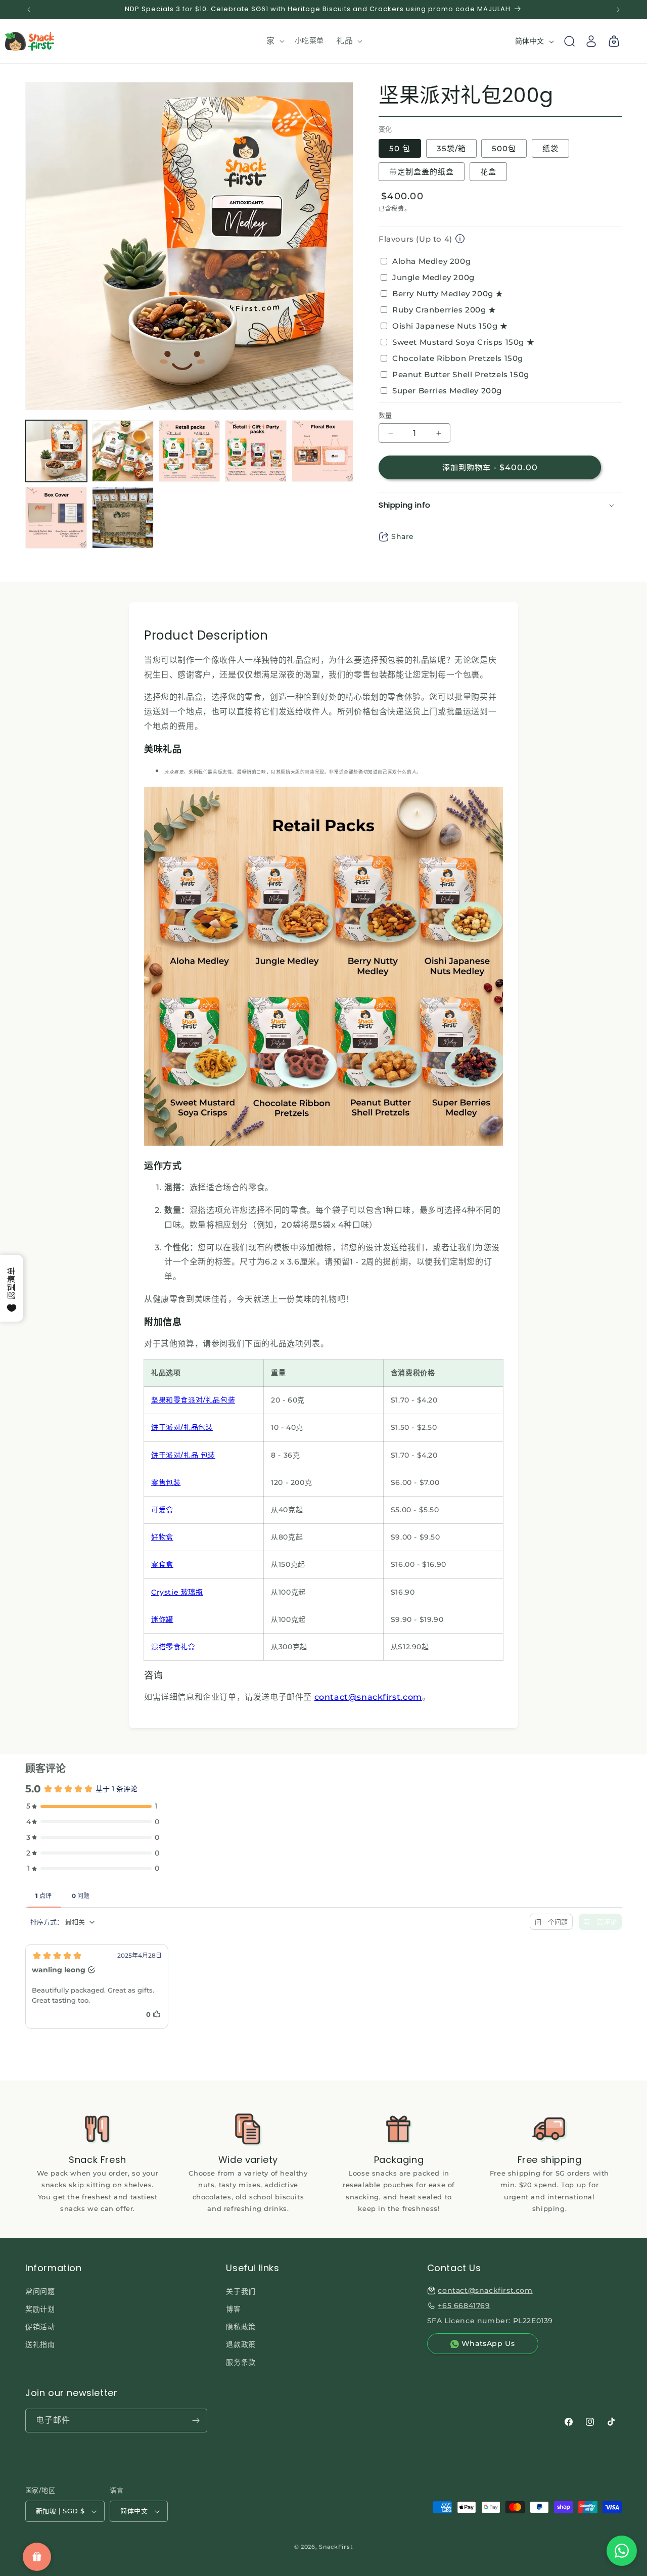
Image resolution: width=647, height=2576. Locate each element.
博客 (233, 2309)
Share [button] (403, 536)
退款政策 (241, 2344)
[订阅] (196, 2421)
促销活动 (40, 2327)
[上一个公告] (29, 10)
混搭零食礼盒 (173, 1647)
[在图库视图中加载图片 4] (256, 451)
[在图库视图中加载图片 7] (123, 518)
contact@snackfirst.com (368, 1697)
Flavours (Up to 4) (415, 239)
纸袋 (550, 148)
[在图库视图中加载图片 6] (56, 518)
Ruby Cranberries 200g (444, 310)
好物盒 (162, 1537)
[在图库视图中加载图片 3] (190, 451)
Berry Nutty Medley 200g (448, 293)
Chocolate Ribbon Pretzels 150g (458, 358)
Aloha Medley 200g (431, 261)
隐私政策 (241, 2327)
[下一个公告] (618, 10)
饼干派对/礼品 (175, 1455)
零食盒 (162, 1564)
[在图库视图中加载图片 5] (322, 451)
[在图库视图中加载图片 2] (123, 451)
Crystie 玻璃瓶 (177, 1592)
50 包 (400, 148)
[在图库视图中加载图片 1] (56, 451)
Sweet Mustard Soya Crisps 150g (463, 342)
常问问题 (40, 2291)
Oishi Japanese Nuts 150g (450, 326)
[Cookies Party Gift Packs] (199, 1455)
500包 (504, 148)
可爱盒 (162, 1510)
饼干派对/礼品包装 (182, 1427)
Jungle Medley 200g (433, 277)
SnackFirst (336, 2547)
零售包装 (166, 1482)
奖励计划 (40, 2309)
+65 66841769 (464, 2306)
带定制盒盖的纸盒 (422, 172)
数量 (385, 415)
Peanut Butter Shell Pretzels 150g (461, 374)
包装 (228, 1400)
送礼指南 (40, 2344)
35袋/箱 (451, 148)
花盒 (488, 172)
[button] (274, 41)
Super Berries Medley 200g (447, 391)
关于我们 (241, 2291)
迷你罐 (162, 1619)
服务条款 (241, 2363)
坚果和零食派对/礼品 (186, 1400)
